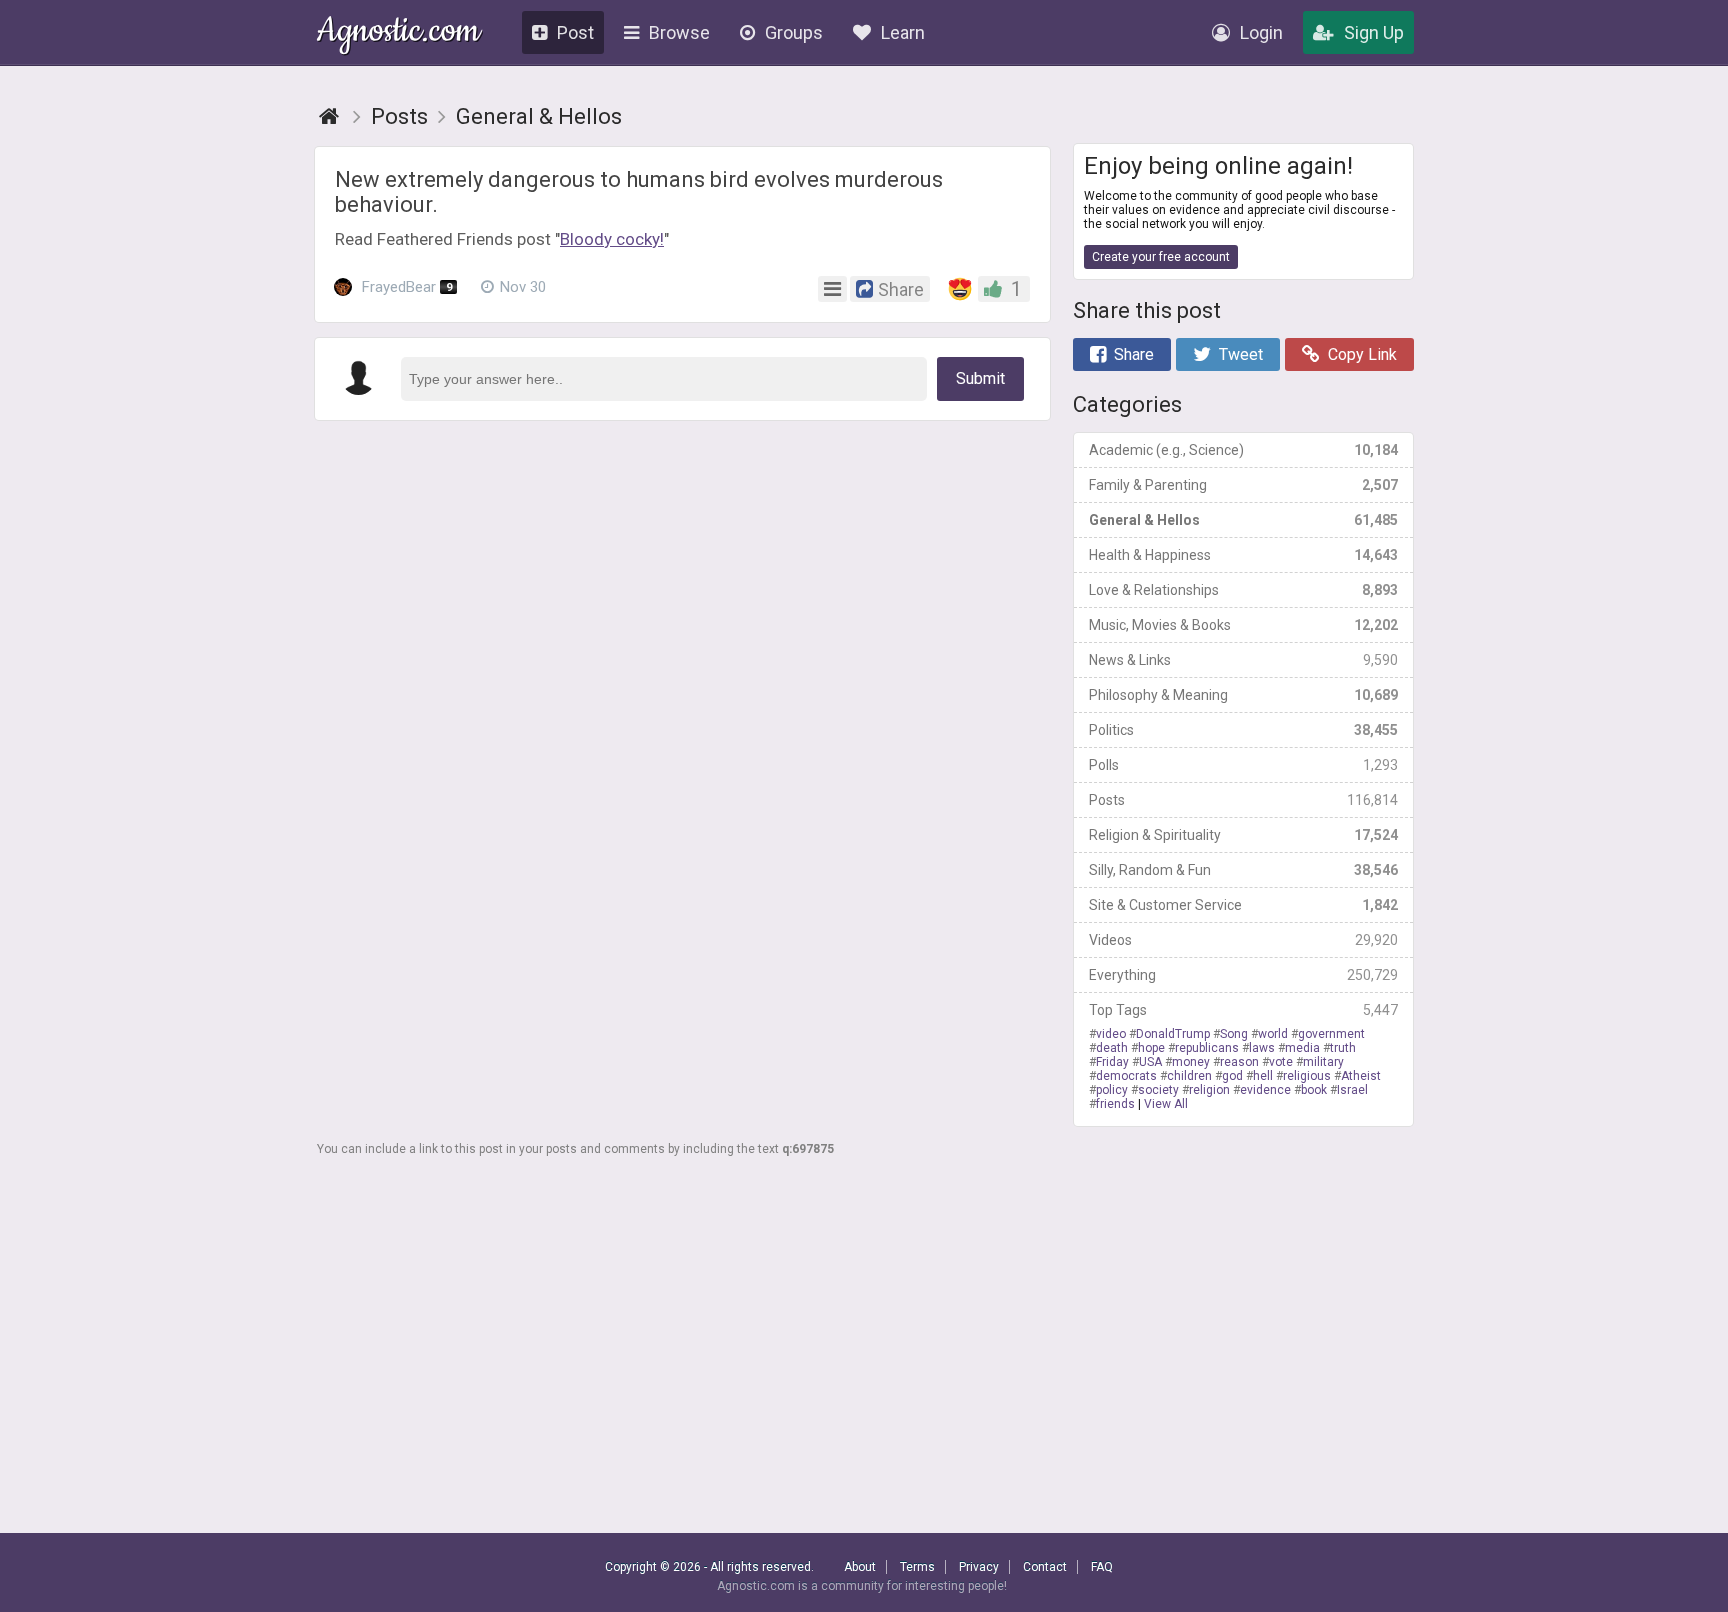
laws (1262, 1048)
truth (1343, 1048)
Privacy (979, 1567)
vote (1281, 1062)
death (1112, 1048)
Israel (1352, 1090)
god (1232, 1076)
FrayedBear (405, 287)
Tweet (1241, 354)
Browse (679, 32)
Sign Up (1374, 32)
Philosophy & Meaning (1243, 695)
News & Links (1243, 660)
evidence (1265, 1090)
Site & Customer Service (1243, 905)
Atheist (1361, 1076)
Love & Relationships (1243, 590)
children (1189, 1076)
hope (1151, 1048)
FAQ (1102, 1567)
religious (1307, 1076)
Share (1134, 354)
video (1111, 1034)
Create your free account (1161, 257)
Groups (794, 32)
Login (1261, 32)
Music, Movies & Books (1243, 625)
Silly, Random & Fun (1243, 870)
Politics (1243, 730)
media (1302, 1048)
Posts (1243, 800)
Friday (1112, 1062)
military (1323, 1062)
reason (1239, 1062)
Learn (903, 32)
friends (1115, 1104)
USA (1150, 1062)
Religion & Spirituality (1243, 835)
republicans (1207, 1048)
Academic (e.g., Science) (1243, 450)
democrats (1126, 1076)
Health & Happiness (1243, 555)
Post (575, 32)
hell (1263, 1076)
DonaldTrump (1173, 1034)
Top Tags (1243, 1010)
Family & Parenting (1243, 485)
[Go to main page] (329, 116)
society (1158, 1090)
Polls (1243, 765)
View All (1166, 1104)
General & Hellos (1243, 520)
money (1191, 1062)
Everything (1243, 975)
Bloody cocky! (612, 239)
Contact (1045, 1567)
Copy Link (1362, 354)
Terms (917, 1567)
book (1314, 1090)
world (1273, 1034)
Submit (980, 378)
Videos (1243, 940)
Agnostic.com (398, 33)
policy (1112, 1090)
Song (1234, 1034)
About (860, 1567)
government (1331, 1034)
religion (1209, 1090)
